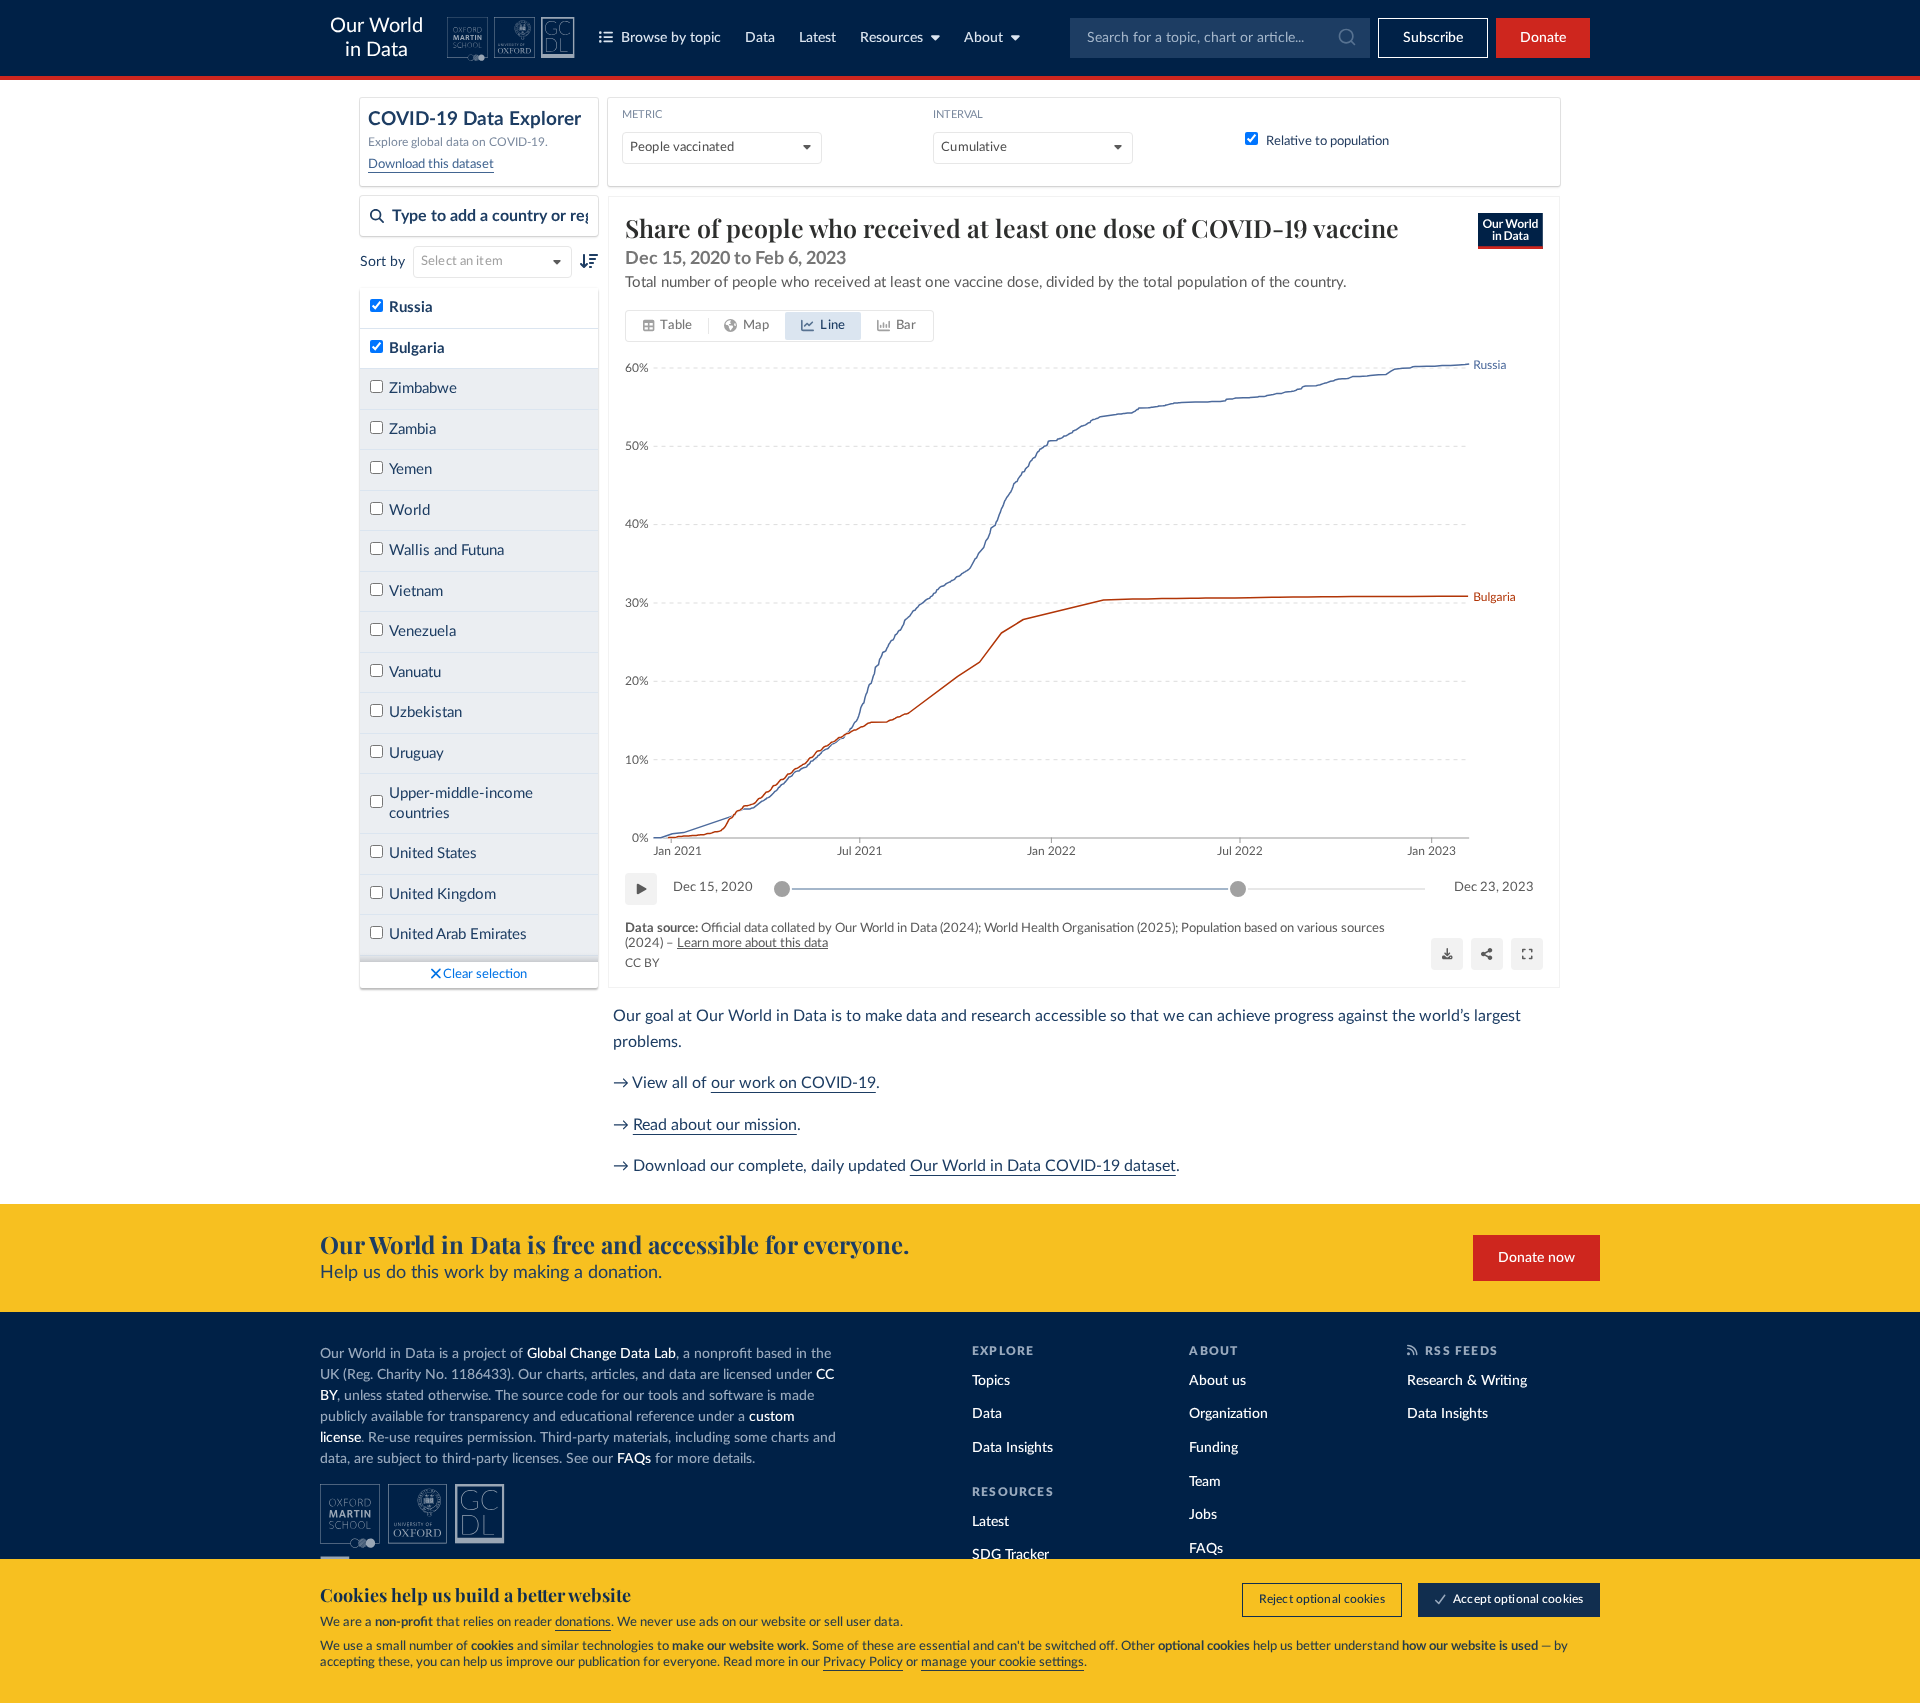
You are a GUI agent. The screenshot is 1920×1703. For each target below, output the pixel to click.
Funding (1213, 1448)
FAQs (634, 1459)
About (983, 38)
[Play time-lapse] (641, 889)
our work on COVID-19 (793, 1083)
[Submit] (1345, 38)
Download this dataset (431, 164)
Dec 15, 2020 (713, 887)
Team (1205, 1482)
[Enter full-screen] (1527, 954)
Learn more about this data (752, 943)
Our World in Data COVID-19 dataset (1043, 1166)
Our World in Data (376, 38)
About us (1217, 1381)
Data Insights (1012, 1448)
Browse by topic (671, 38)
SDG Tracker (1010, 1555)
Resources (891, 38)
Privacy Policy (863, 1662)
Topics (991, 1381)
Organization (1228, 1414)
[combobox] (1220, 38)
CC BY (642, 963)
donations (583, 1622)
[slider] (782, 889)
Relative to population (1327, 141)
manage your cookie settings (1002, 1662)
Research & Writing (1467, 1381)
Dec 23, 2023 (1494, 887)
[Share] (1487, 954)
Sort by (382, 262)
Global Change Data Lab (601, 1354)
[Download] (1447, 954)
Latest (817, 38)
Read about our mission (715, 1125)
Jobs (1203, 1515)
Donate (1543, 38)
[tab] (667, 326)
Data (760, 38)
